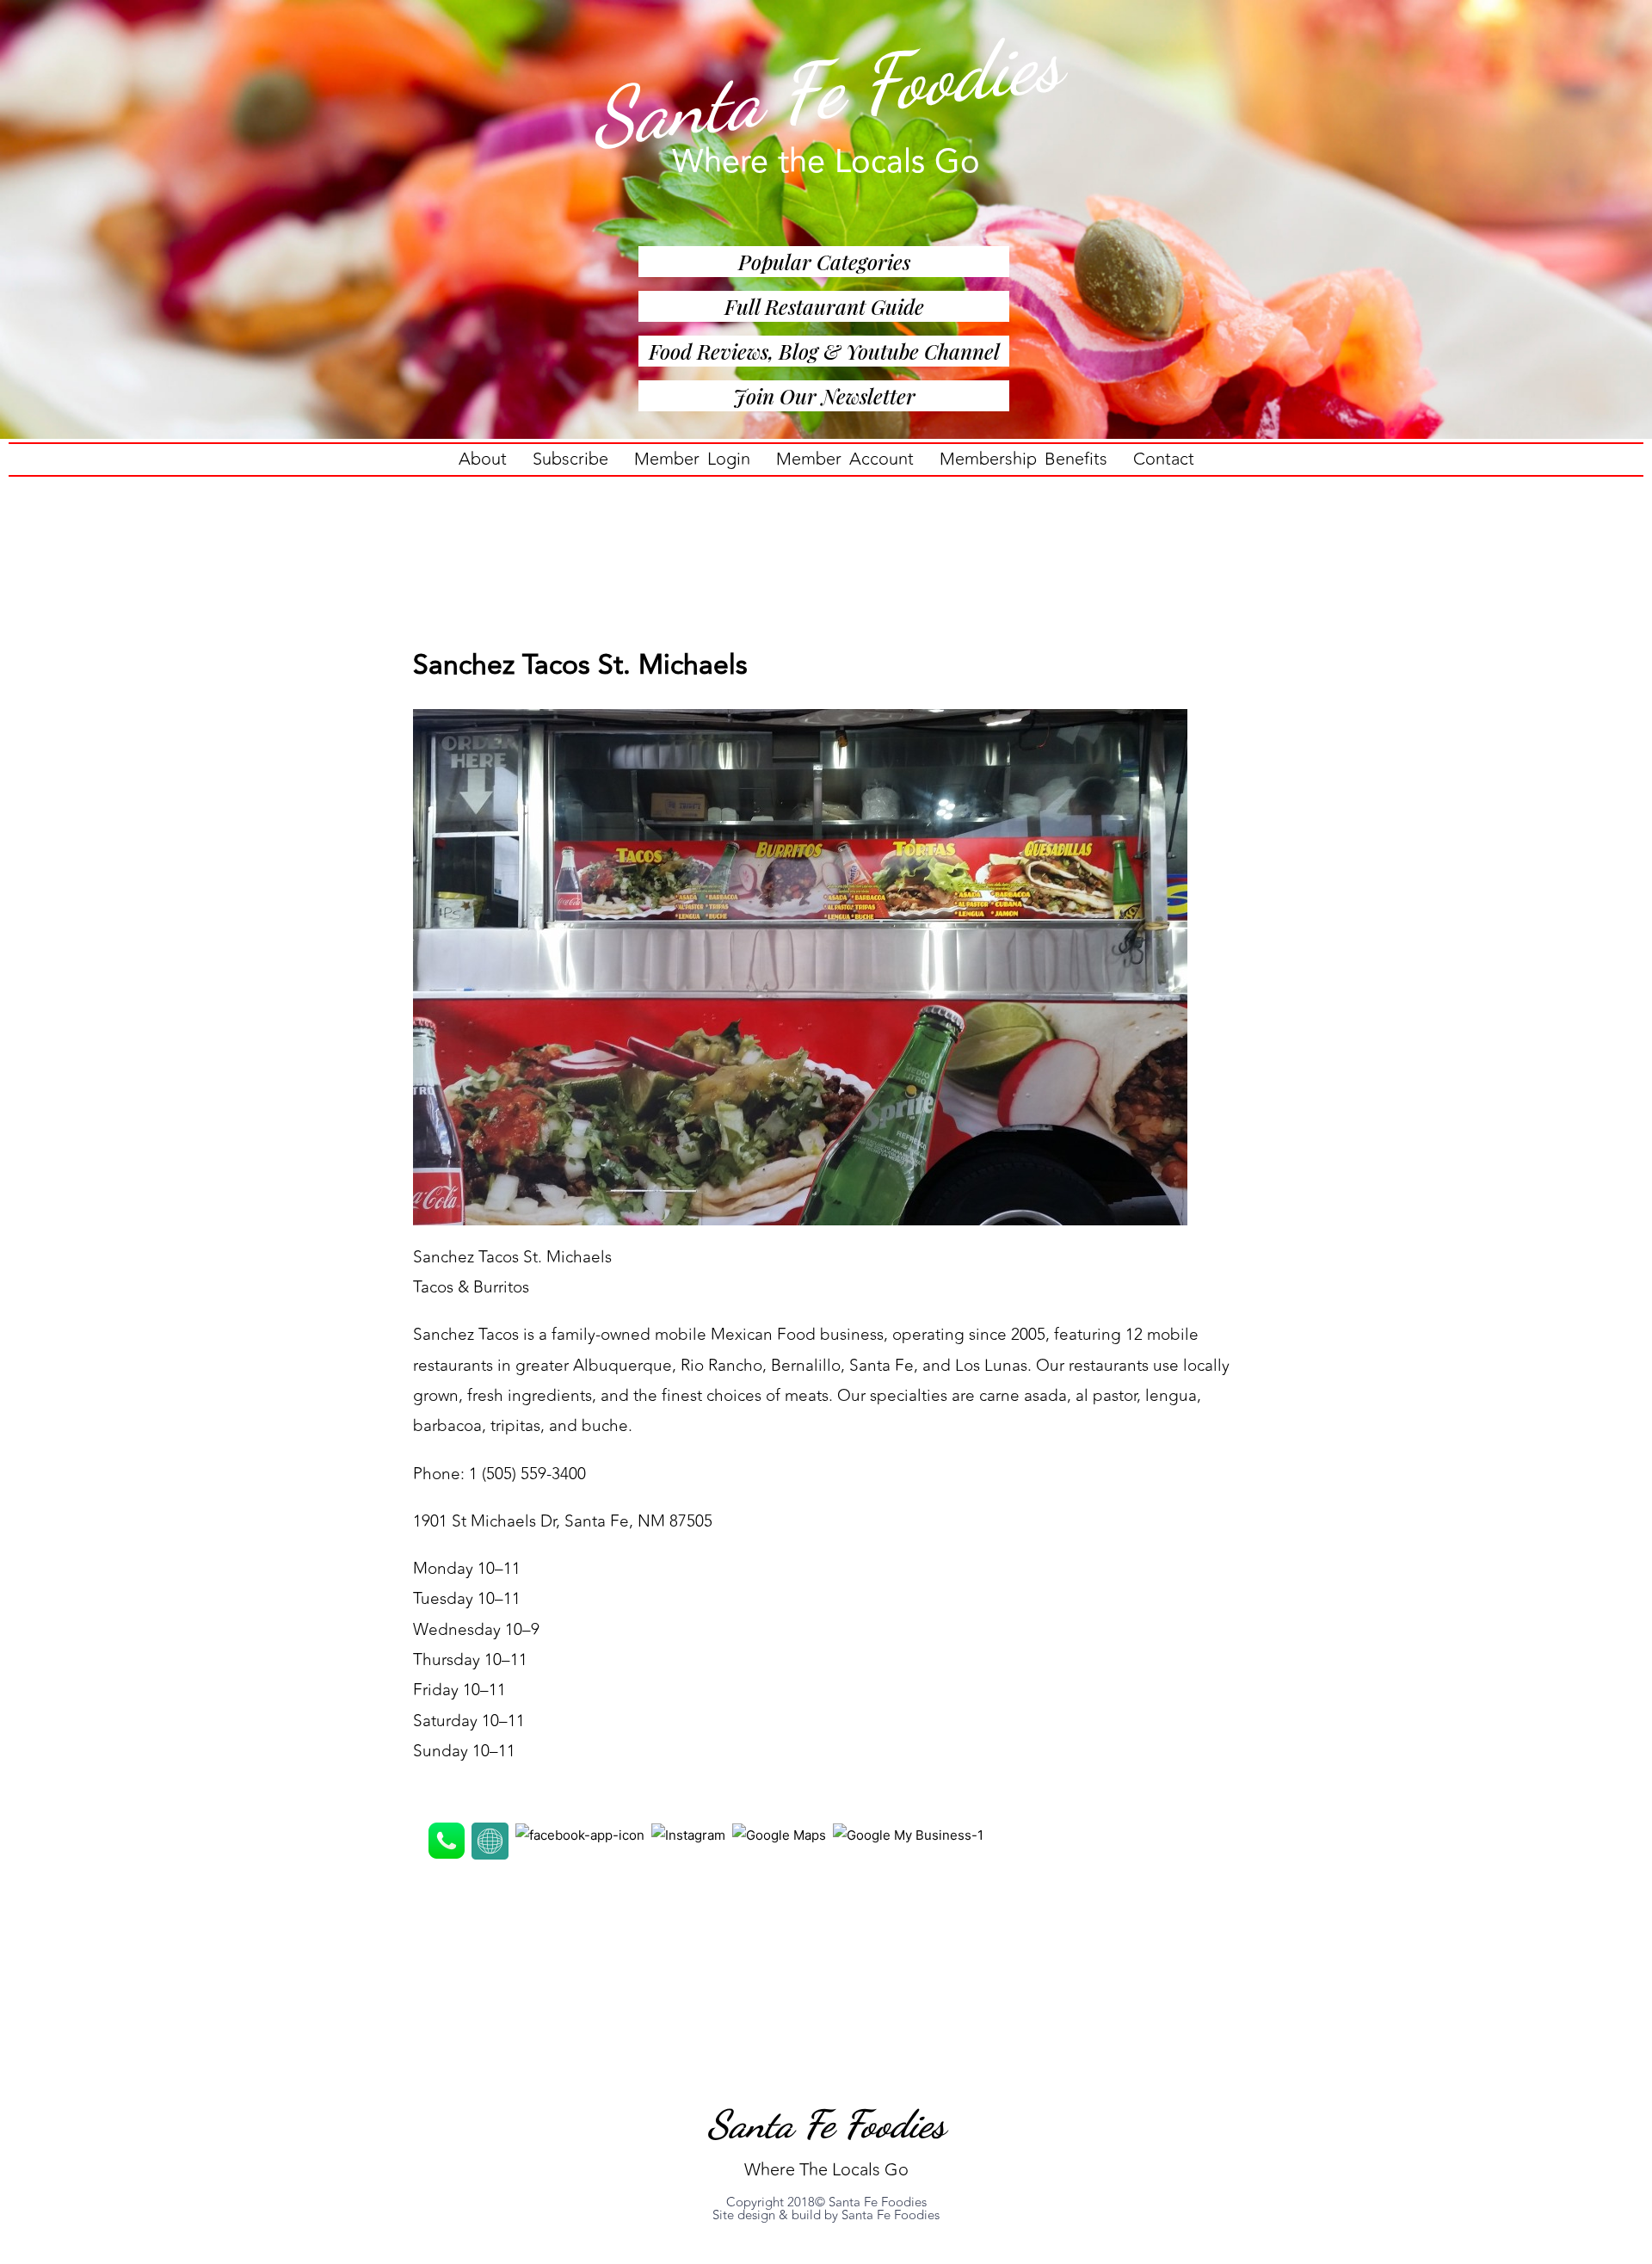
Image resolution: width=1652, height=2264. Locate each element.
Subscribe (570, 459)
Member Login (692, 459)
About (483, 459)
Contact (1164, 459)
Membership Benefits (1023, 459)
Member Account (845, 459)
